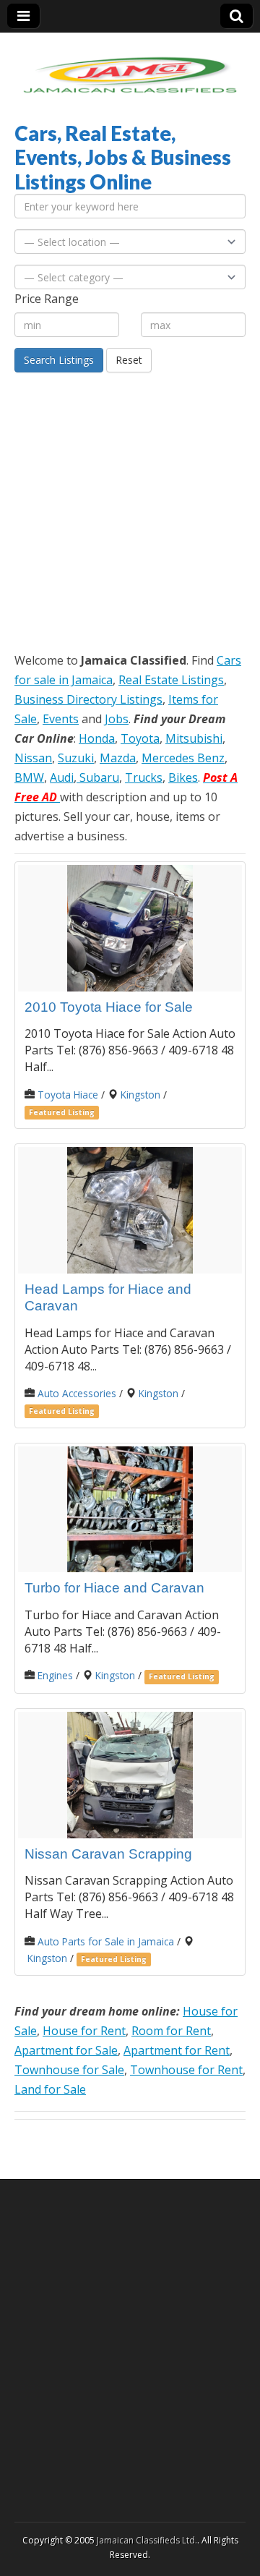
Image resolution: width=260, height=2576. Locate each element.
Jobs (117, 719)
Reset (129, 360)
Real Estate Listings (171, 680)
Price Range (47, 299)
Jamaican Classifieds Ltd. (147, 2540)
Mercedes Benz (183, 758)
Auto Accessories (77, 1393)
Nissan (33, 758)
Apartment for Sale (66, 2050)
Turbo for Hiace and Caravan (114, 1588)
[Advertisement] (130, 510)
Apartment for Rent (177, 2050)
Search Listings (59, 360)
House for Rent (84, 2031)
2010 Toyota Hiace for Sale (109, 1007)
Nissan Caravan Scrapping (108, 1854)
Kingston (140, 1095)
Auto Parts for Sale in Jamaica (106, 1941)
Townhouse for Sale (69, 2070)
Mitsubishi (194, 738)
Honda (97, 738)
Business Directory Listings (88, 699)
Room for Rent (171, 2031)
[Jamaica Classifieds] (130, 66)
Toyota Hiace (68, 1095)
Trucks (144, 777)
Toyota (140, 738)
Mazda (118, 758)
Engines (55, 1675)
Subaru (98, 777)
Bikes (183, 777)
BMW (29, 777)
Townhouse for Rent (186, 2070)
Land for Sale (50, 2089)
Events (61, 719)
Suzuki (76, 758)
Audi (62, 777)
